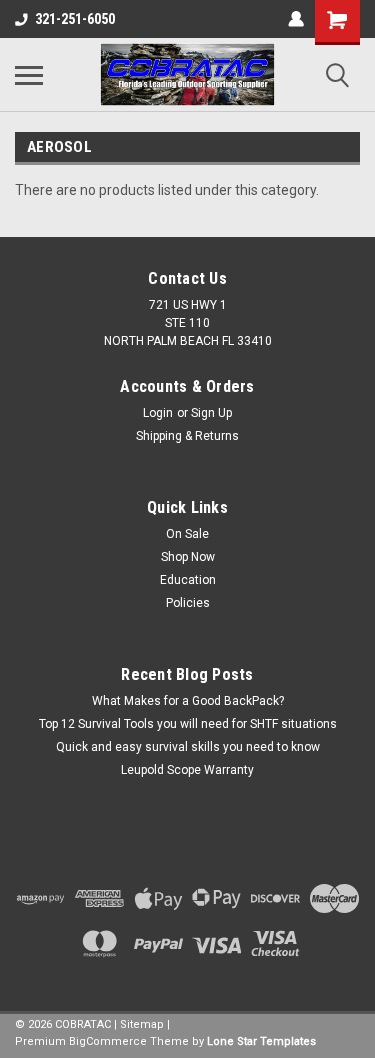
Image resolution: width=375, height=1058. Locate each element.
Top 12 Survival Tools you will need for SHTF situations (188, 724)
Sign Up (211, 413)
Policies (188, 603)
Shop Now (188, 557)
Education (188, 580)
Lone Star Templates (261, 1041)
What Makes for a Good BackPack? (188, 701)
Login (158, 413)
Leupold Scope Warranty (187, 770)
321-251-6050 (75, 19)
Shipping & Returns (187, 436)
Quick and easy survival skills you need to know (188, 747)
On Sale (187, 534)
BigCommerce (108, 1041)
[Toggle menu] (29, 75)
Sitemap (142, 1024)
